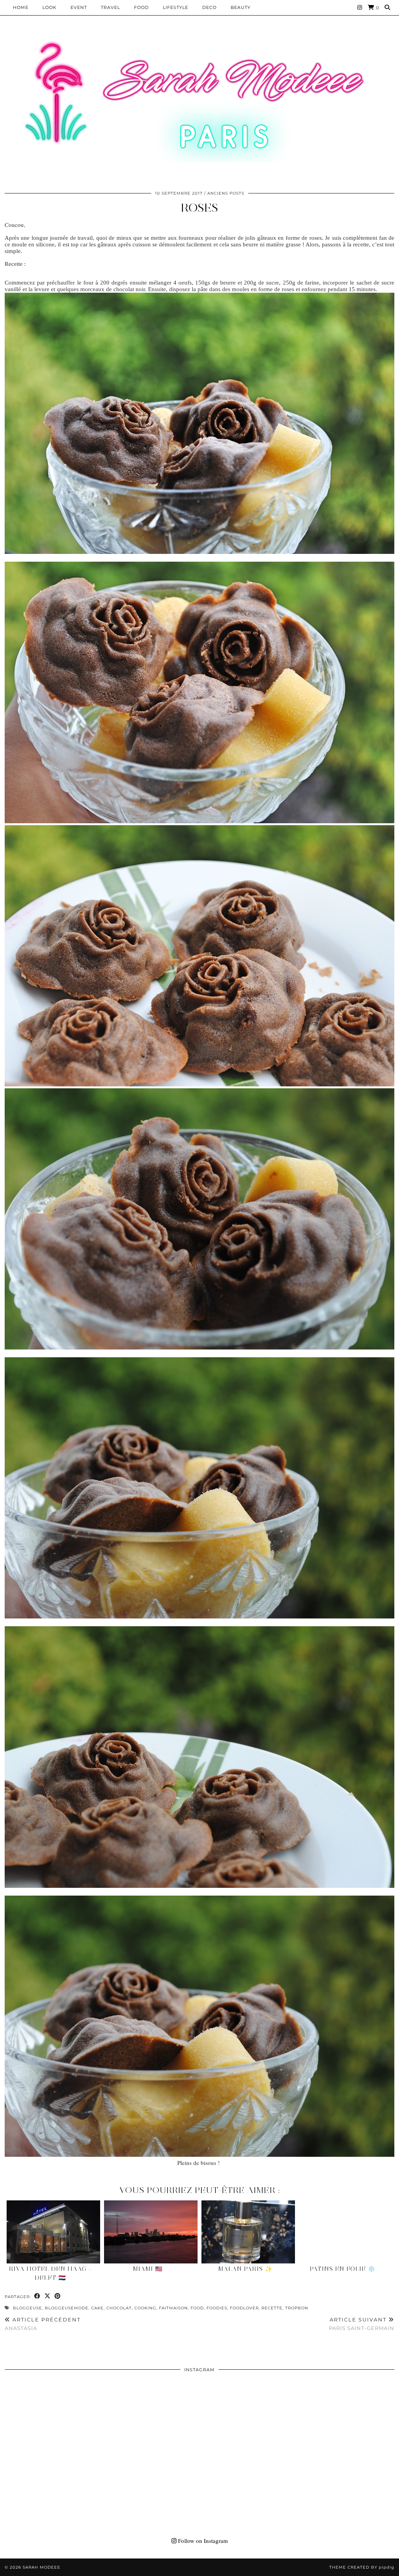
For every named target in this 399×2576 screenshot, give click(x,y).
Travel (110, 7)
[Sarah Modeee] (199, 101)
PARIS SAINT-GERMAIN (362, 2324)
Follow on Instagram (202, 2541)
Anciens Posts (226, 193)
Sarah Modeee (41, 2567)
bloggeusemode (67, 2308)
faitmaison (173, 2308)
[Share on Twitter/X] (48, 2296)
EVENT (79, 7)
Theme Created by (362, 2567)
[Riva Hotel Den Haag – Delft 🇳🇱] (53, 2232)
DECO (209, 7)
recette (272, 2308)
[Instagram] (360, 7)
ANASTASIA (43, 2324)
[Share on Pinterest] (58, 2296)
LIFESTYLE (176, 7)
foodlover (244, 2308)
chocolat (119, 2308)
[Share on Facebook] (37, 2296)
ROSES (199, 208)
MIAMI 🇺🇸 (148, 2269)
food (197, 2308)
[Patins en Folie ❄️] (346, 2232)
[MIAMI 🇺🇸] (151, 2232)
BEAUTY (241, 7)
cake (97, 2308)
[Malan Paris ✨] (248, 2232)
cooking (145, 2308)
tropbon (297, 2308)
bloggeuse (27, 2308)
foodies (217, 2308)
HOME (21, 7)
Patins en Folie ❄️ (343, 2269)
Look (49, 7)
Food (141, 7)
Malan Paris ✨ (245, 2269)
